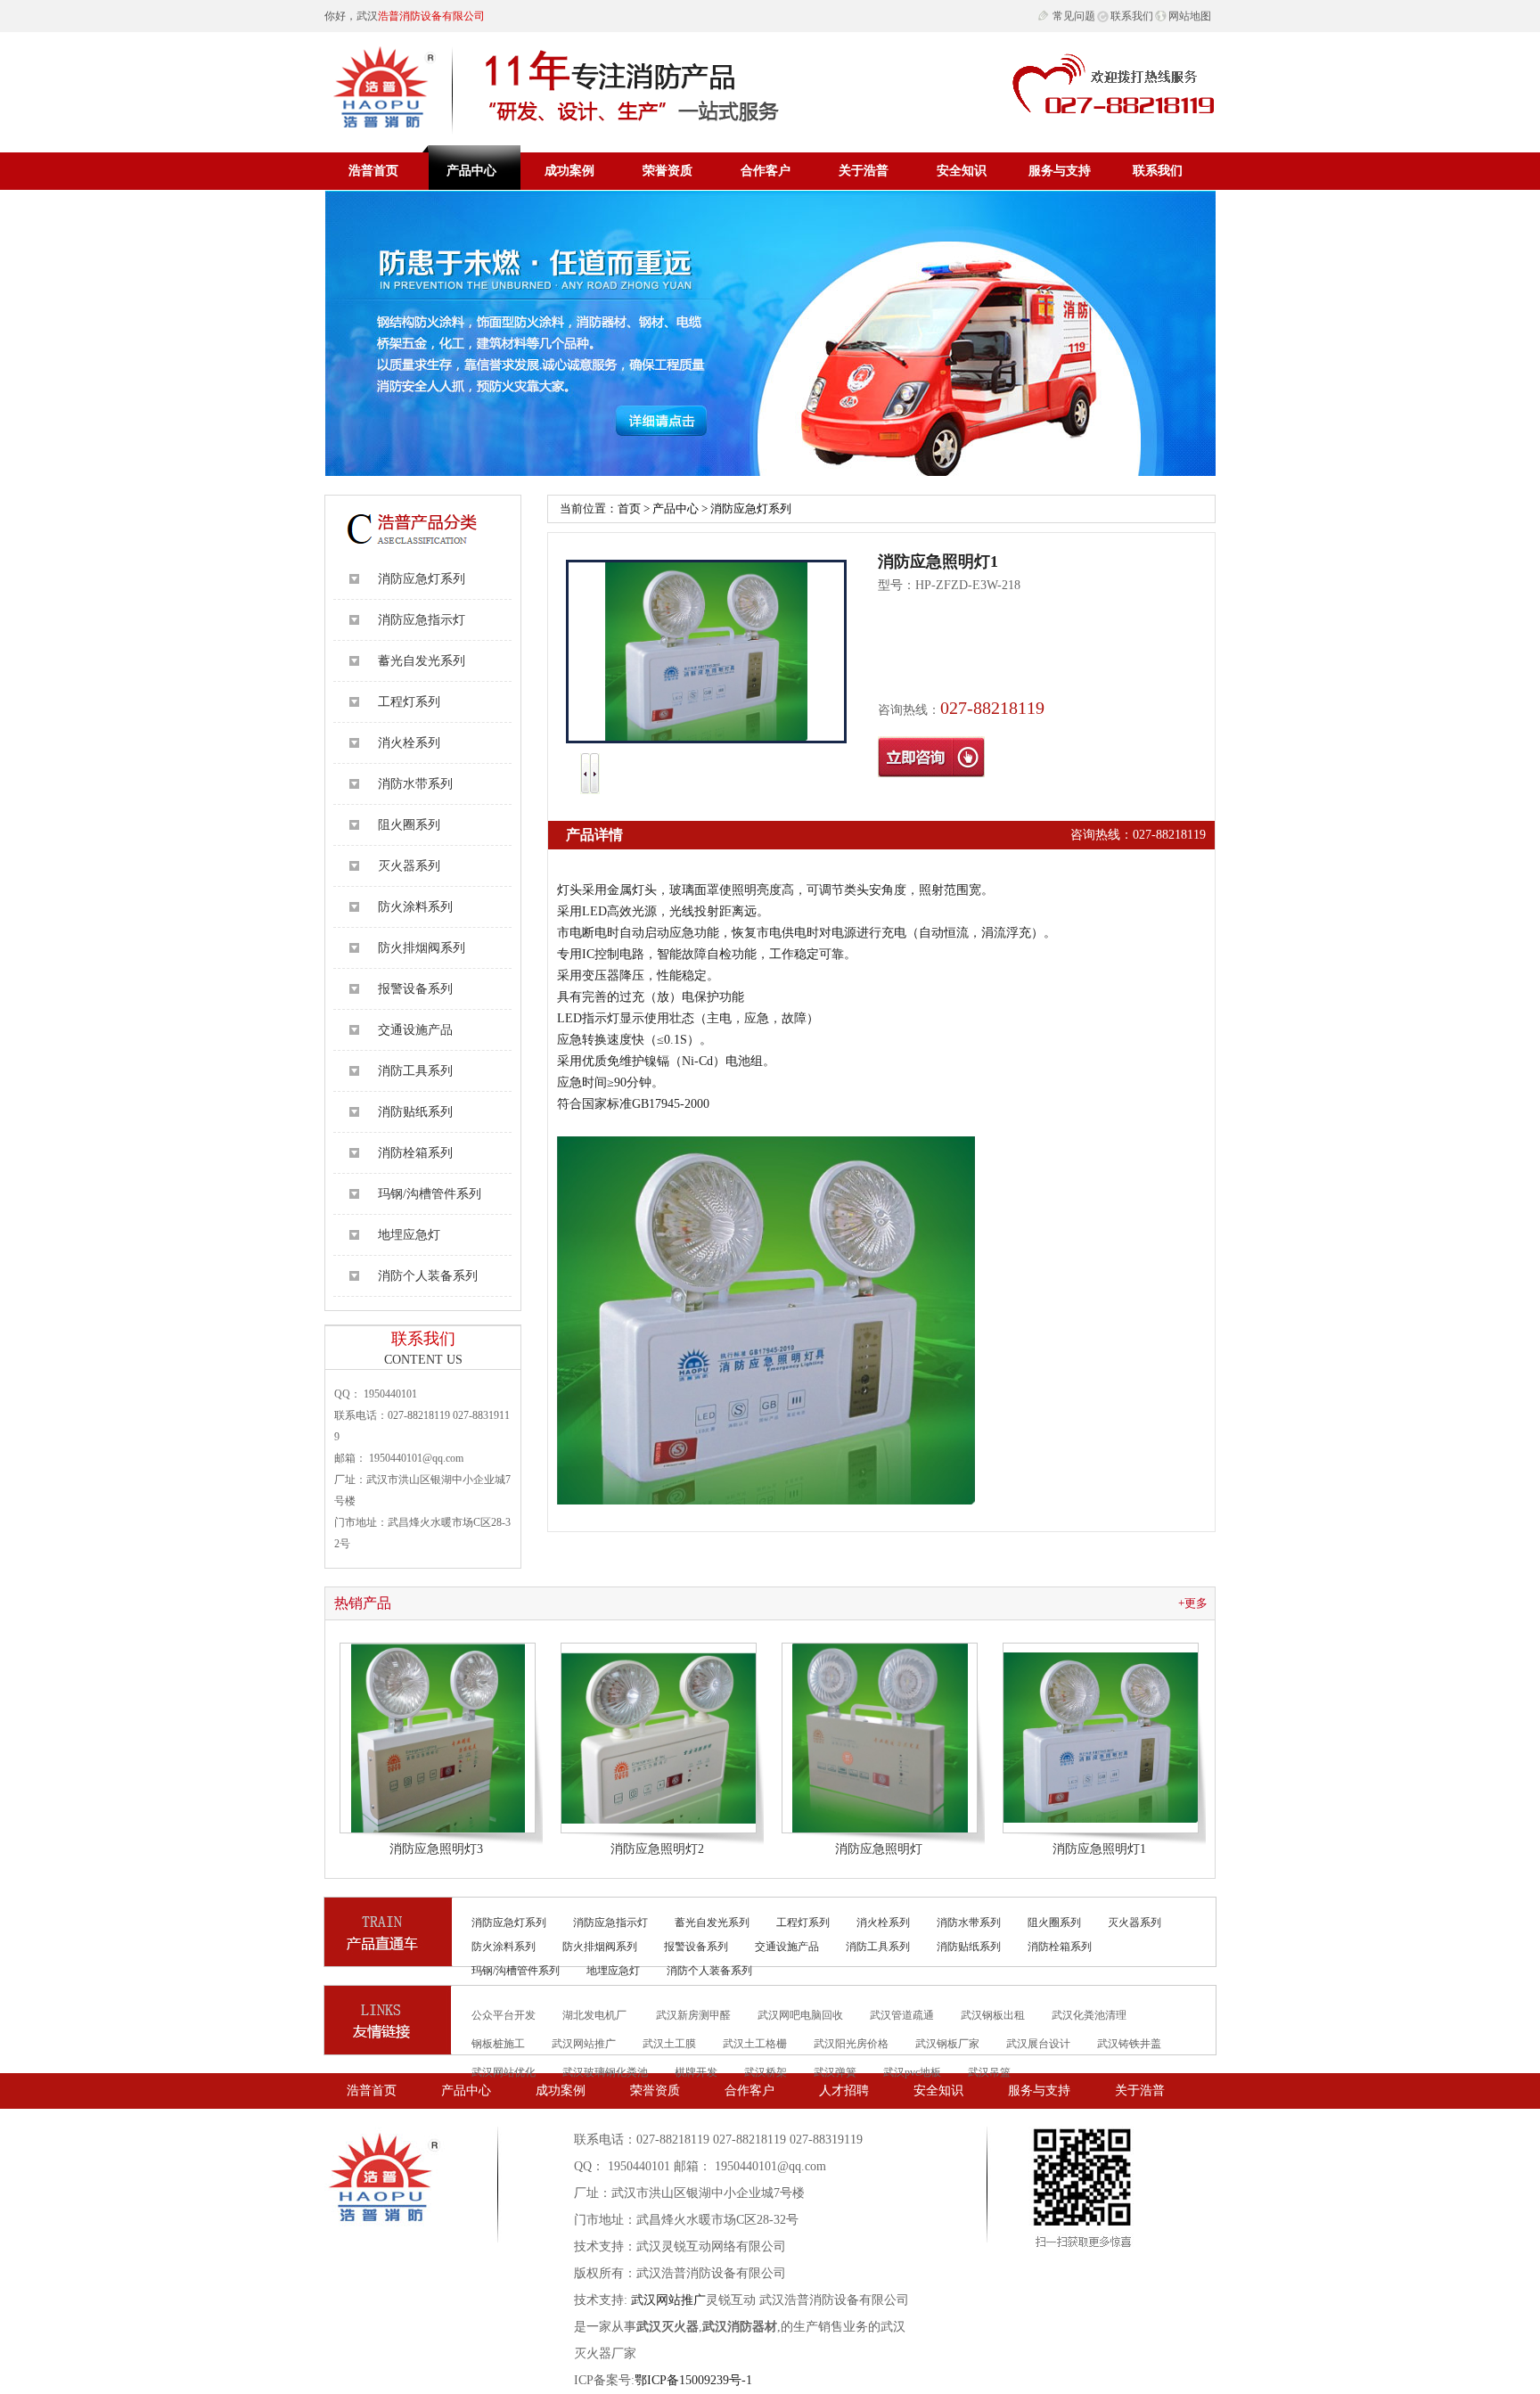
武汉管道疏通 (902, 2015)
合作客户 (766, 171)
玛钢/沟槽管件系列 (430, 1194)
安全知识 (962, 171)
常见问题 (1074, 16)
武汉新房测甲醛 (693, 2015)
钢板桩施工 (498, 2044)
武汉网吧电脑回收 (800, 2015)
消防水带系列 (415, 784)
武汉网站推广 (584, 2044)
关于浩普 (864, 171)
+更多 (1193, 1603)
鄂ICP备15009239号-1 (693, 2380)
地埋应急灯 (409, 1235)
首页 (629, 508)
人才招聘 (844, 2091)
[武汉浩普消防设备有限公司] (558, 83)
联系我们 (1132, 16)
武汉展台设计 (1038, 2044)
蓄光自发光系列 (422, 661)
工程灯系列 (409, 702)
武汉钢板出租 (993, 2015)
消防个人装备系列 (428, 1276)
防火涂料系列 (415, 907)
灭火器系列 (409, 866)
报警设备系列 (415, 989)
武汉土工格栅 (755, 2044)
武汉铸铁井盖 (1129, 2044)
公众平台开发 (504, 2015)
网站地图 (1190, 16)
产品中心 (471, 171)
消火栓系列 (409, 743)
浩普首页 (373, 171)
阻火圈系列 (409, 825)
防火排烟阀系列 (422, 948)
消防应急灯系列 (422, 579)
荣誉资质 (668, 171)
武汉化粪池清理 (1089, 2015)
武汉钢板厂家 (947, 2044)
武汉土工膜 (669, 2044)
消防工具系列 (415, 1071)
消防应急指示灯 (422, 620)
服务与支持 (1060, 171)
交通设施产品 (415, 1030)
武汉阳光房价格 (851, 2044)
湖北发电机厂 (596, 2015)
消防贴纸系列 (415, 1112)
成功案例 (569, 171)
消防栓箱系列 (415, 1153)
